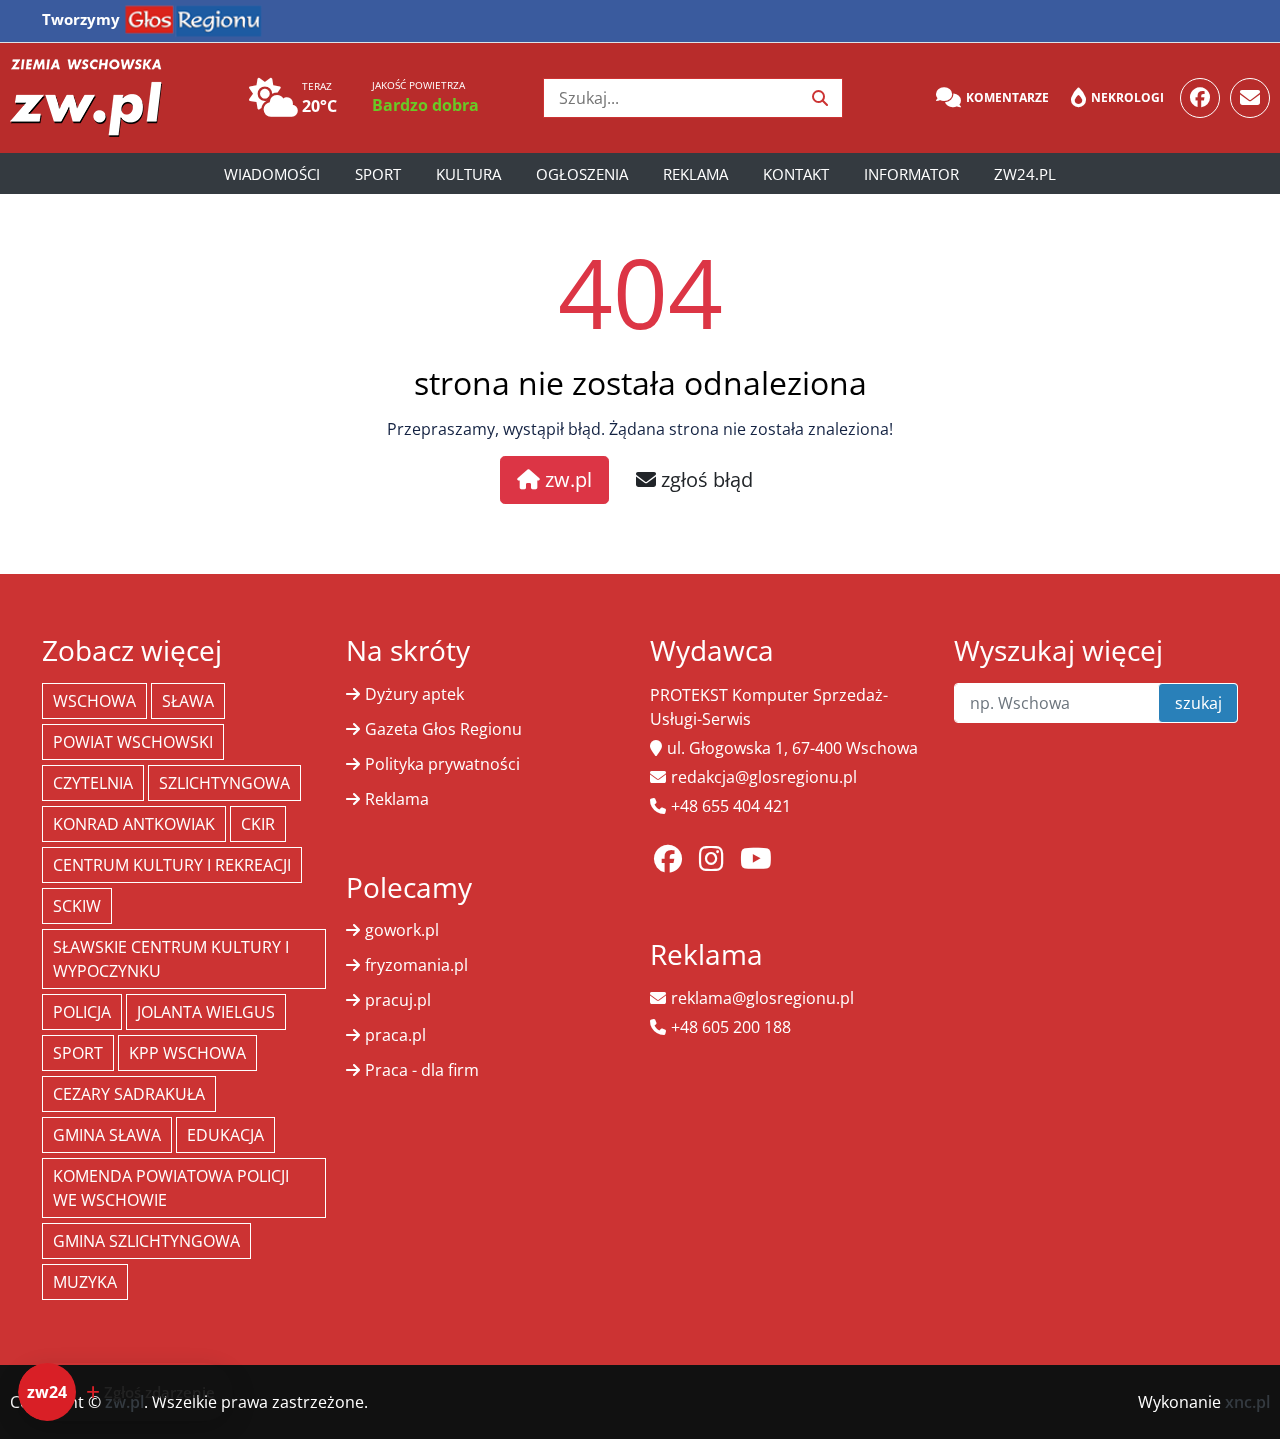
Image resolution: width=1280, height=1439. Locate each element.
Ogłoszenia (582, 174)
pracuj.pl (398, 1000)
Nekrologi (1127, 97)
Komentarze (1007, 97)
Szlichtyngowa (224, 783)
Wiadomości (272, 174)
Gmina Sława (107, 1135)
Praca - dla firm (422, 1070)
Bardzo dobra (425, 105)
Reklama (695, 174)
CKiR (258, 824)
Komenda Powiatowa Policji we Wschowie (171, 1188)
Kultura (468, 174)
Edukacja (225, 1135)
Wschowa (94, 701)
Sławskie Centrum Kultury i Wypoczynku (171, 959)
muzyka (85, 1282)
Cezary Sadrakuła (129, 1094)
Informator (911, 174)
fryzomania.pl (416, 965)
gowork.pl (402, 930)
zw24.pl (1025, 174)
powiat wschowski (133, 742)
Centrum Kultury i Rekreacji (172, 865)
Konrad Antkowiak (134, 824)
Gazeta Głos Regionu (443, 729)
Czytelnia (93, 783)
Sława (188, 701)
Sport (378, 174)
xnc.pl (1247, 1402)
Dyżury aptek (414, 694)
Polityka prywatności (442, 764)
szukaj (1198, 703)
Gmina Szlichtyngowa (146, 1241)
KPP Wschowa (187, 1053)
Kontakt (796, 174)
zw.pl (566, 479)
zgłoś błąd (704, 479)
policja (82, 1012)
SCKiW (77, 906)
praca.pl (395, 1035)
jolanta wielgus (206, 1012)
